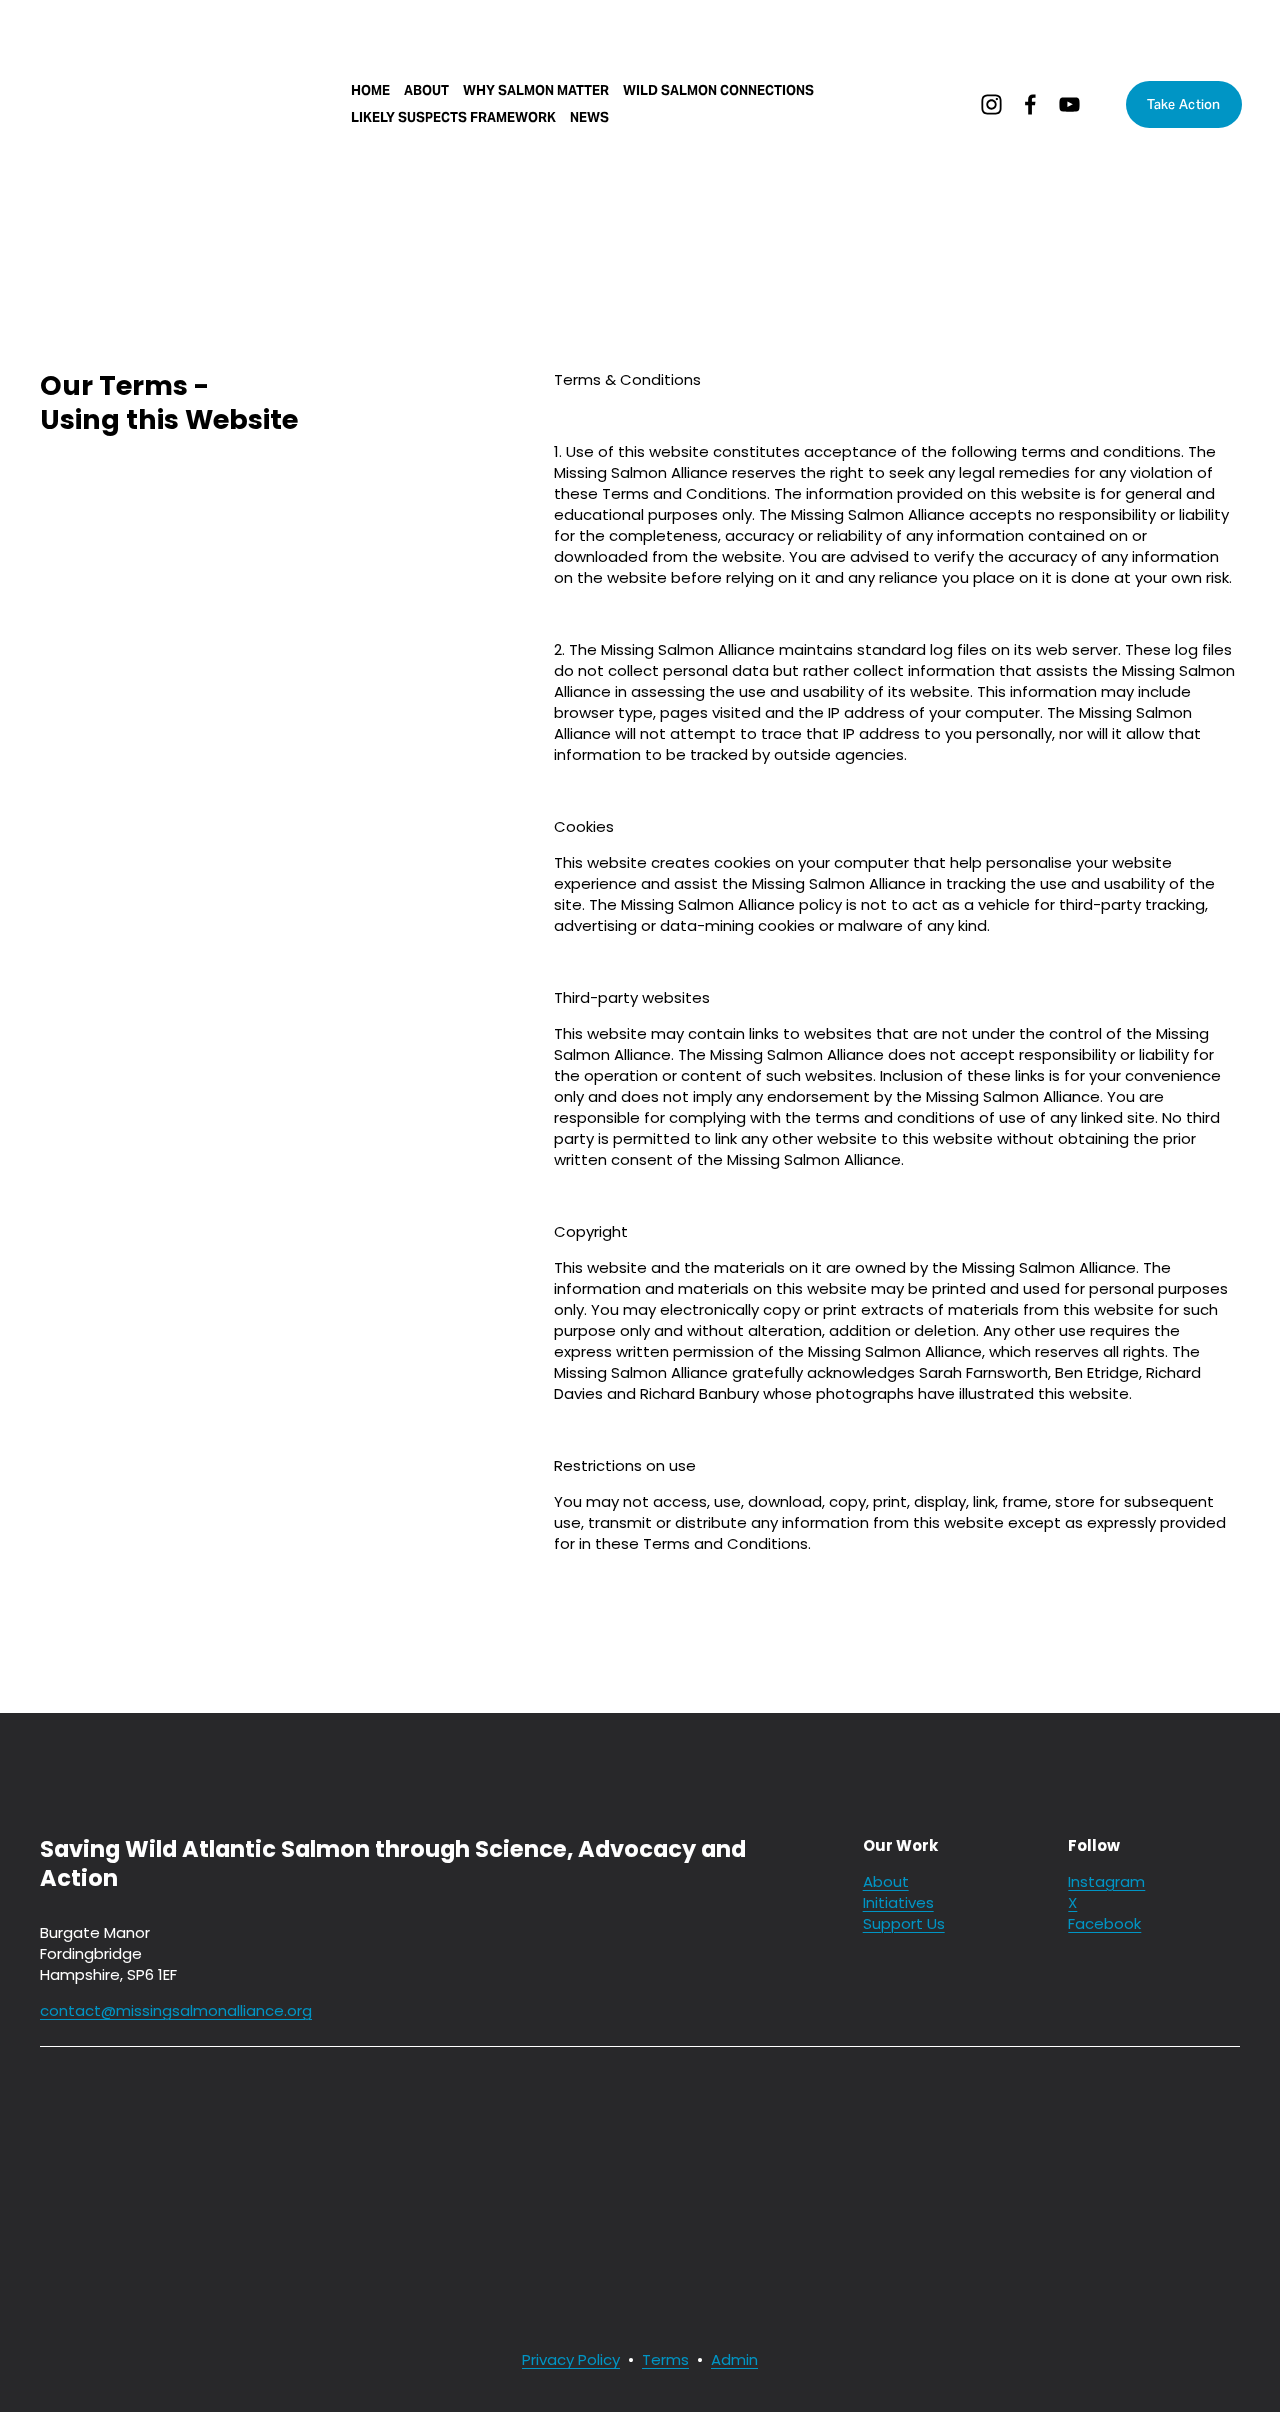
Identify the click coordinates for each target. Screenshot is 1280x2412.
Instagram (1106, 1881)
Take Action (1184, 104)
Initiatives (898, 1902)
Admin (734, 2359)
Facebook (1104, 1923)
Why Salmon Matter (536, 90)
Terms (665, 2359)
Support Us (904, 1923)
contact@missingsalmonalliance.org (176, 2010)
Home (370, 90)
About (426, 90)
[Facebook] (1030, 104)
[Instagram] (991, 104)
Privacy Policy (571, 2359)
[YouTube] (1069, 104)
